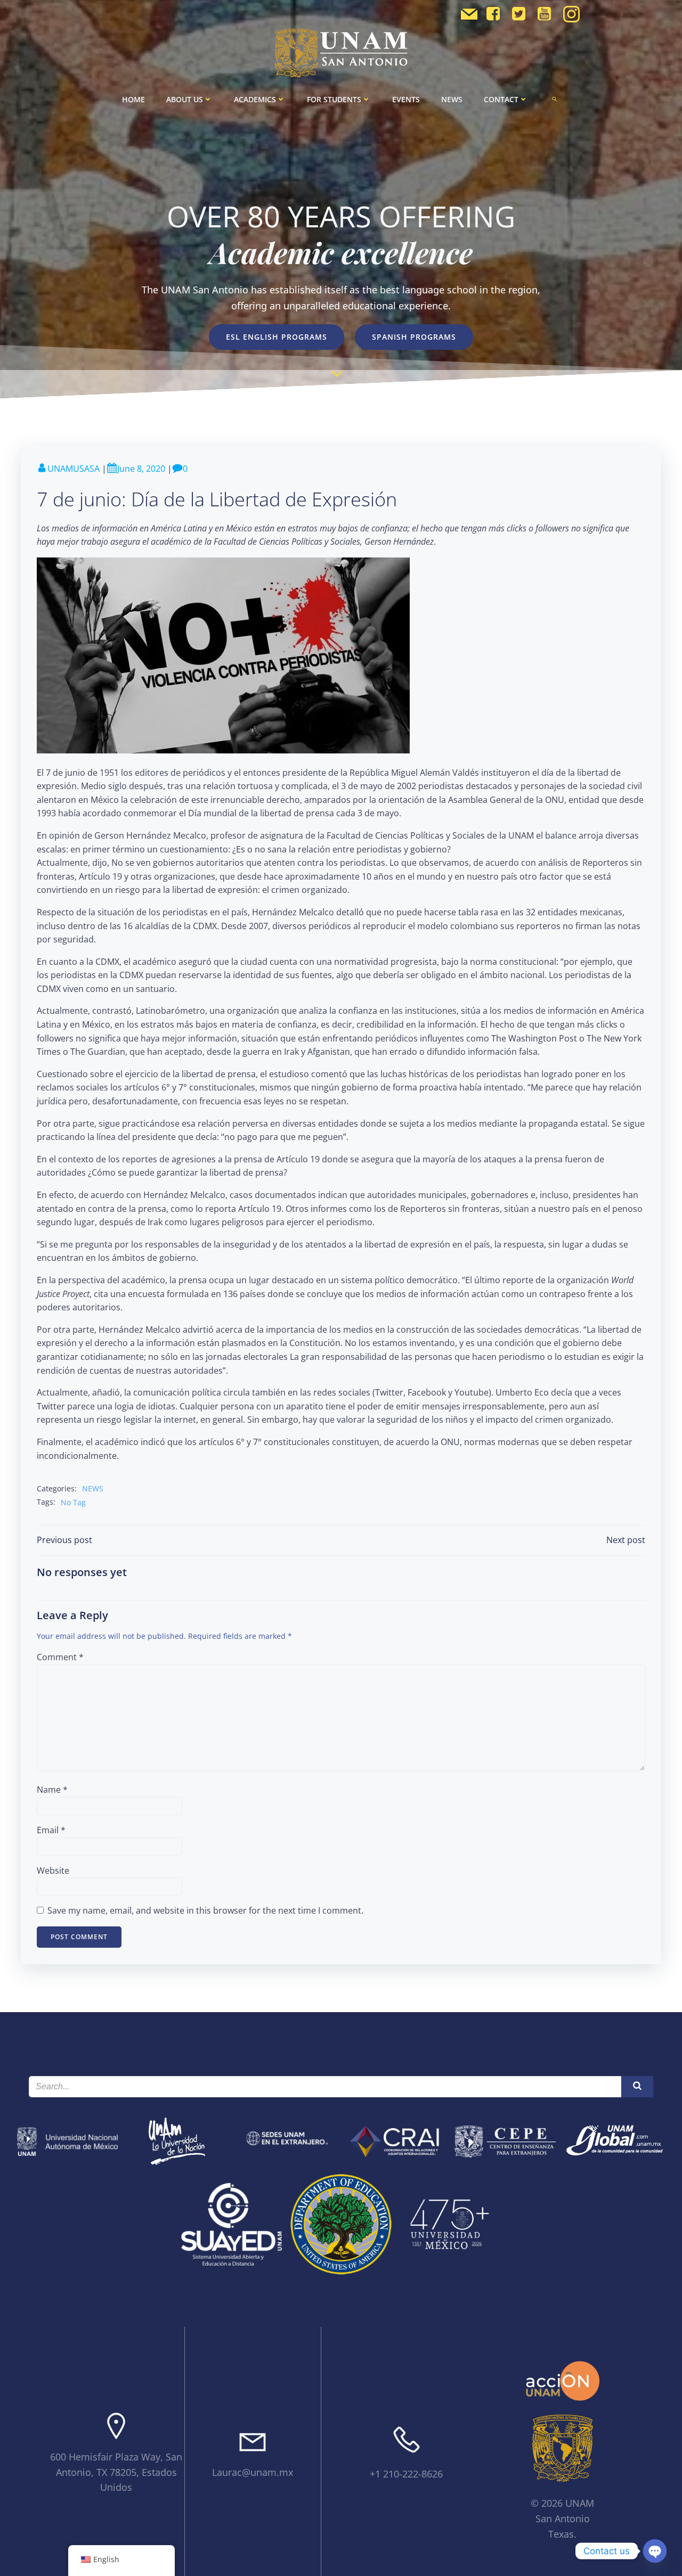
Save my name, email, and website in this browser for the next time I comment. (205, 1910)
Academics (255, 99)
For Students (334, 99)
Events (406, 99)
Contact (501, 99)
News (452, 99)
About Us (185, 99)
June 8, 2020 (141, 469)
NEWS (93, 1488)
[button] (555, 99)
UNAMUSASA (74, 469)
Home (133, 99)
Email (51, 1830)
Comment (60, 1657)
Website (53, 1871)
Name (52, 1790)
